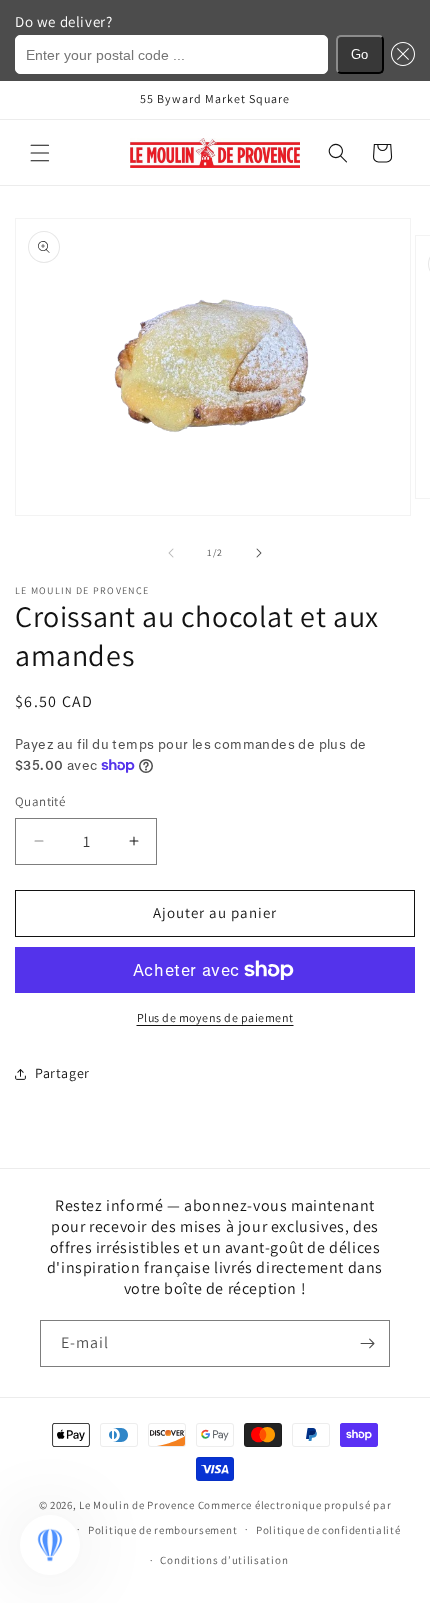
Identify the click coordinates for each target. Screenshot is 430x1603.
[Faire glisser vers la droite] (259, 553)
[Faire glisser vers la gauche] (171, 553)
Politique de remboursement (162, 1530)
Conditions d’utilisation (224, 1560)
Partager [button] (62, 1073)
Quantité (40, 801)
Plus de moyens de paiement (215, 1017)
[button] (40, 153)
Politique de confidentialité (328, 1530)
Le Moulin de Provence (137, 1505)
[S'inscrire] (367, 1343)
